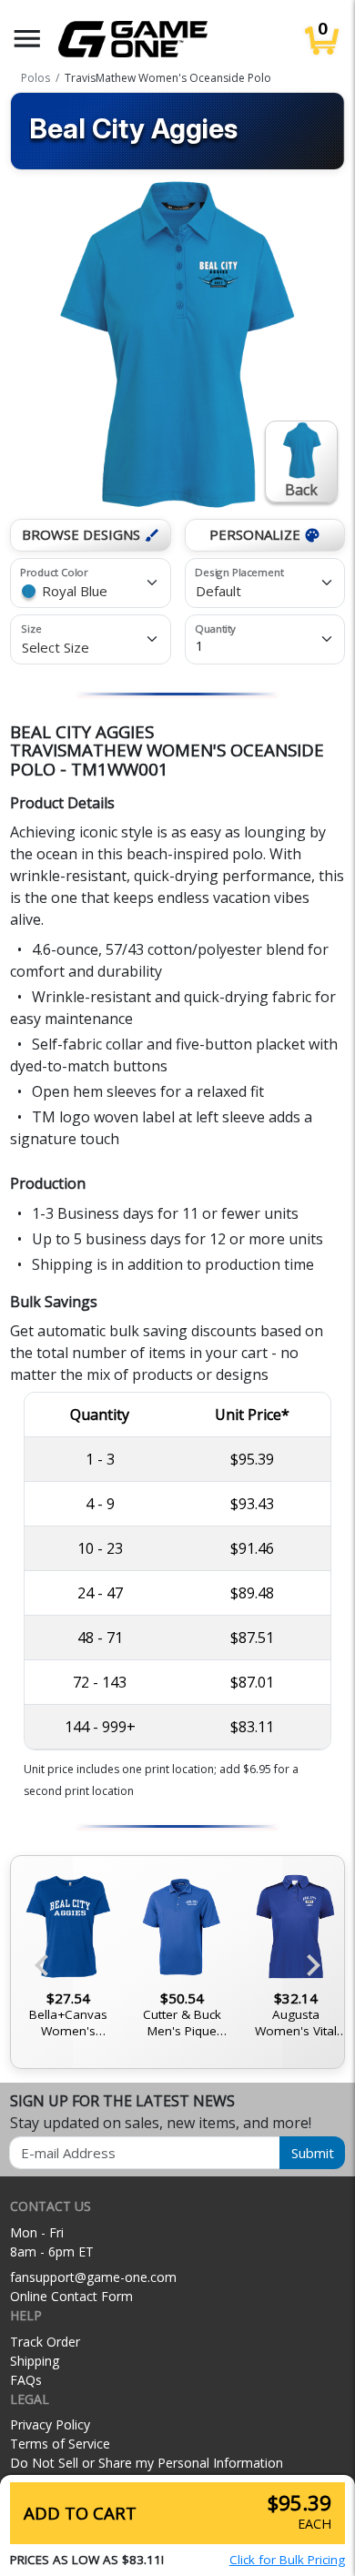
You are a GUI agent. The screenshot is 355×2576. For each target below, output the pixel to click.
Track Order (45, 2342)
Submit (313, 2153)
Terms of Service (60, 2444)
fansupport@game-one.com (93, 2277)
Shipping (35, 2361)
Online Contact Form (71, 2296)
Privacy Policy (50, 2424)
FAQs (26, 2380)
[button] (27, 39)
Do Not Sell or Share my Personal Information (147, 2463)
